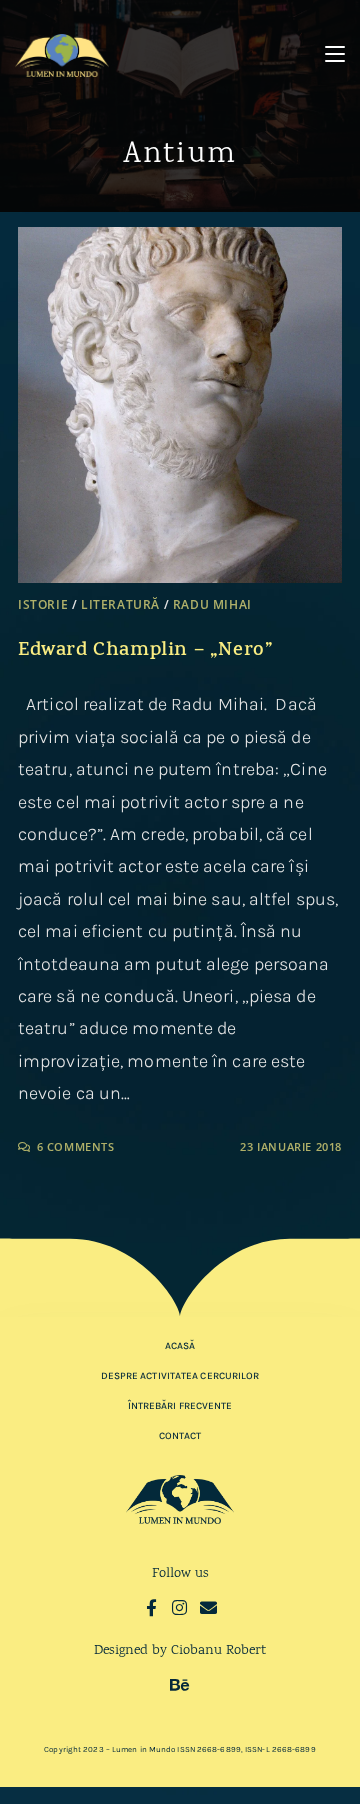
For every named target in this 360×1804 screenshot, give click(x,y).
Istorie (43, 604)
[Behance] (180, 1684)
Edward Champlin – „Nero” (145, 651)
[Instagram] (180, 1607)
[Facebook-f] (151, 1607)
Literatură (120, 604)
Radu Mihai (212, 604)
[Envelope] (208, 1607)
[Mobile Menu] (335, 54)
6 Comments (76, 1146)
